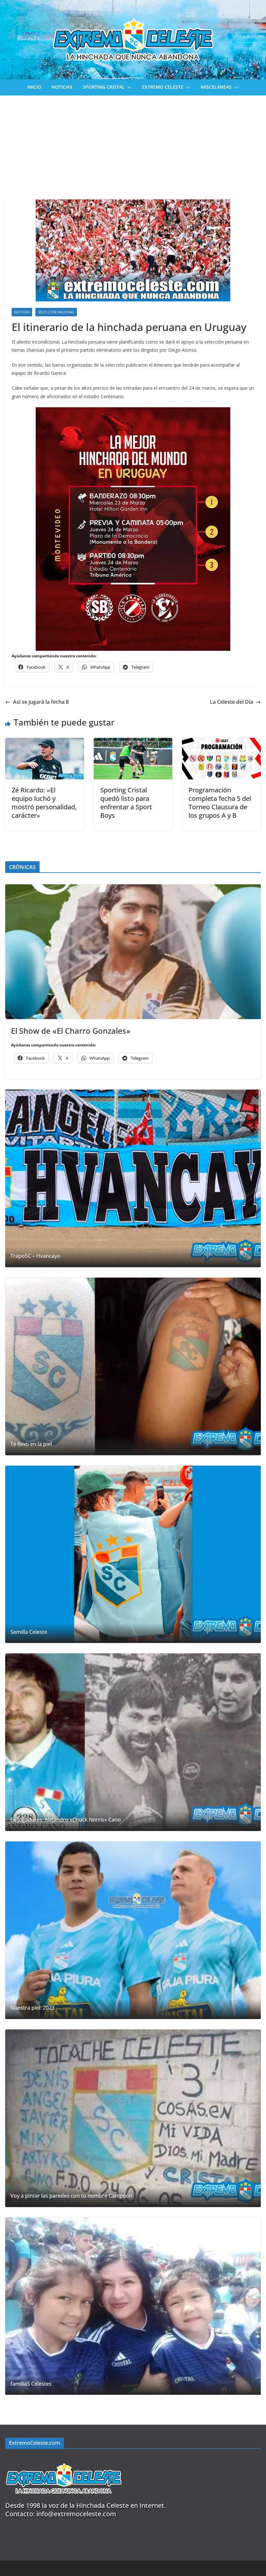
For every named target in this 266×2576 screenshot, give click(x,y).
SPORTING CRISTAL (104, 87)
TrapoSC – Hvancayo (35, 1256)
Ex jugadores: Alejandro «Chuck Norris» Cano (66, 1820)
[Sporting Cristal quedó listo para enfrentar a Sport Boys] (133, 742)
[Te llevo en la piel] (133, 1366)
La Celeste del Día (231, 702)
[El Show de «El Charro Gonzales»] (133, 952)
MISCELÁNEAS (216, 87)
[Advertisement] (133, 144)
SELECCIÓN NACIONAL (56, 312)
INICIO (34, 87)
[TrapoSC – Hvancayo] (133, 1178)
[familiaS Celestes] (133, 2306)
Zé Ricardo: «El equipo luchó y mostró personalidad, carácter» (44, 803)
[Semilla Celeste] (133, 1554)
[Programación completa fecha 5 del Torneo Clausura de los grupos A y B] (221, 742)
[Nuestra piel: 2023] (133, 1930)
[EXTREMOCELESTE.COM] (64, 2460)
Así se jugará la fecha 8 (41, 702)
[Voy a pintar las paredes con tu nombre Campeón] (133, 2118)
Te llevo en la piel (31, 1444)
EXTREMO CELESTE (163, 87)
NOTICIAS (62, 87)
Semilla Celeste (29, 1632)
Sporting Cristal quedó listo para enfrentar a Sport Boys (126, 803)
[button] (128, 87)
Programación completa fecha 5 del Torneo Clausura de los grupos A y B (220, 803)
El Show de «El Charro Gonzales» (71, 1031)
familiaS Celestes (31, 2384)
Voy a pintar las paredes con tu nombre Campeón (71, 2196)
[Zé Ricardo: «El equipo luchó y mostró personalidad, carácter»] (45, 742)
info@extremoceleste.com (76, 2514)
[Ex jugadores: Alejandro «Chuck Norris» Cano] (133, 1742)
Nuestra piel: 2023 (32, 2008)
